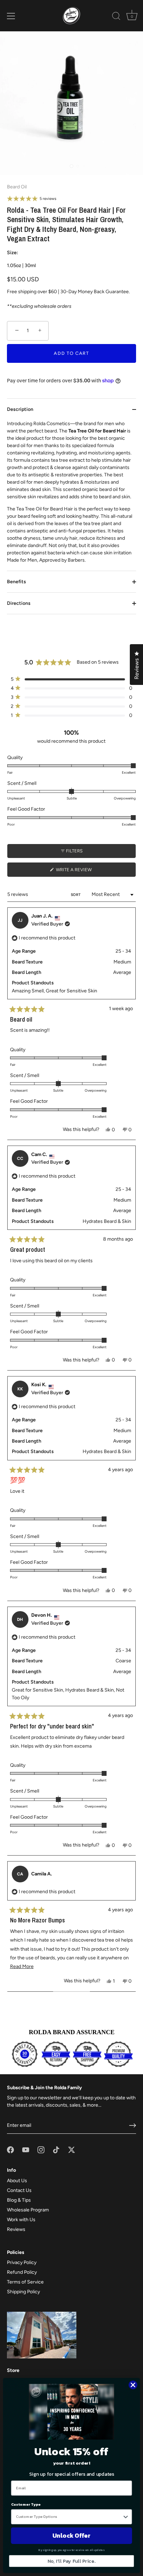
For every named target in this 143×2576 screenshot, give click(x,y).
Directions (19, 603)
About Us (17, 2181)
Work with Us (21, 2220)
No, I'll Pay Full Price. (72, 2561)
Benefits (16, 582)
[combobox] (69, 2517)
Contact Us (19, 2190)
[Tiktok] (56, 2150)
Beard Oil (17, 187)
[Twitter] (71, 2150)
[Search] (116, 17)
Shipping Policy (23, 2292)
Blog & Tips (19, 2200)
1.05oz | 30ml (21, 266)
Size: (12, 253)
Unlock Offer (71, 2536)
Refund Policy (22, 2272)
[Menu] (11, 16)
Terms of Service (25, 2282)
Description (20, 409)
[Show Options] (126, 2517)
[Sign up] (133, 2125)
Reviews (16, 2229)
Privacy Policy (22, 2262)
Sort (77, 895)
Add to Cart (71, 353)
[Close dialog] (133, 2385)
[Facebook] (10, 2150)
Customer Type (26, 2505)
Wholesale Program (28, 2210)
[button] (71, 679)
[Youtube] (26, 2150)
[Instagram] (41, 2150)
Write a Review (84, 872)
